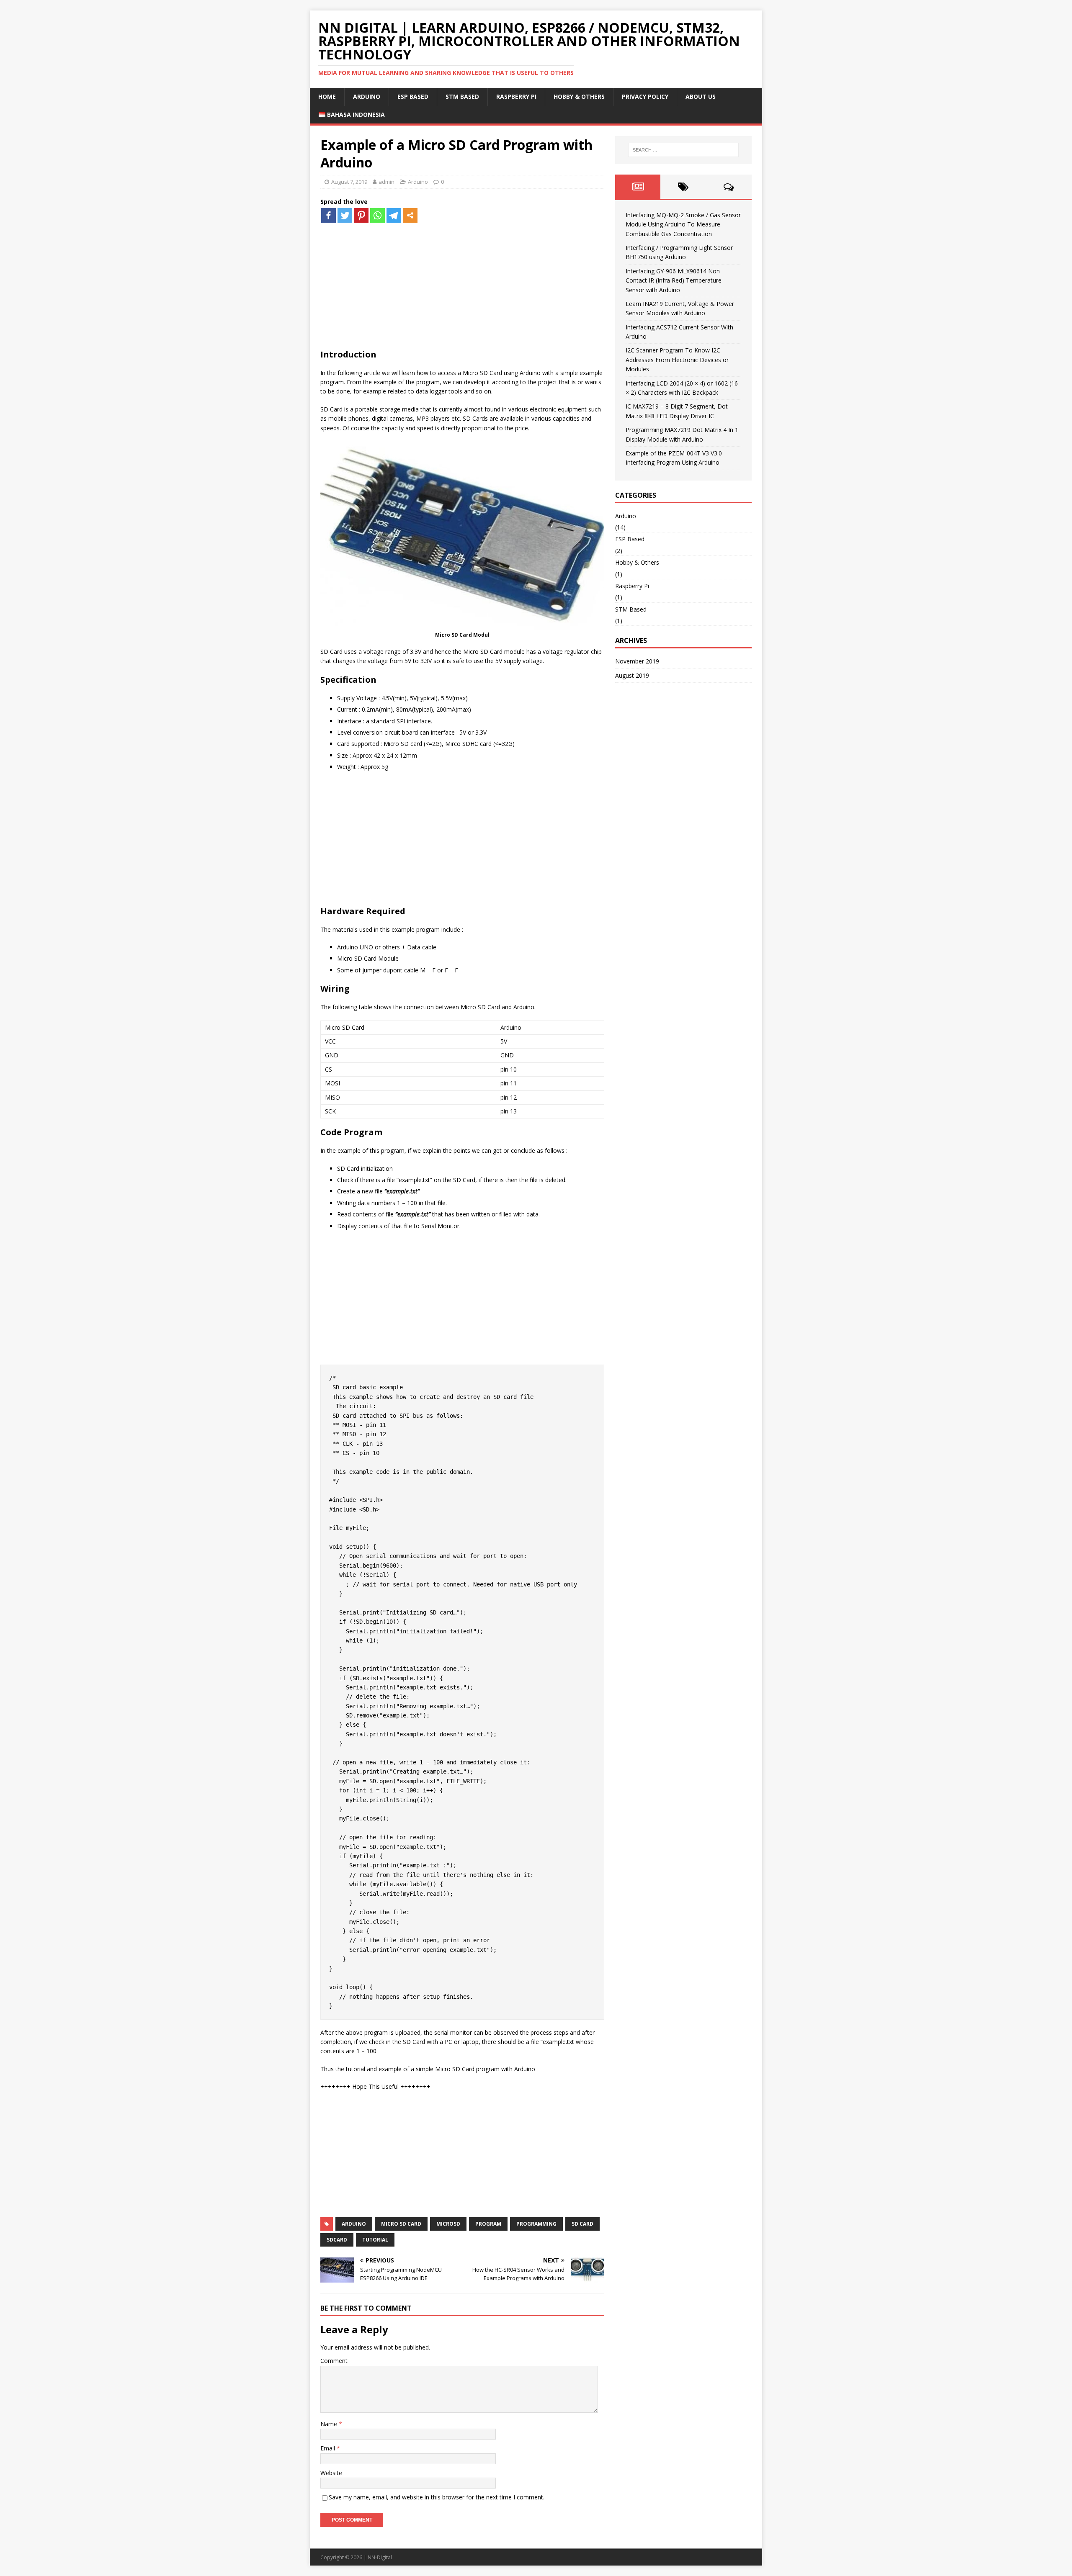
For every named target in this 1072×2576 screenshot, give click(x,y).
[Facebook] (329, 215)
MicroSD (448, 2224)
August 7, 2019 (349, 182)
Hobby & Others (579, 96)
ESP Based (413, 96)
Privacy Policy (645, 96)
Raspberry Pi (516, 96)
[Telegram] (394, 215)
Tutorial (375, 2240)
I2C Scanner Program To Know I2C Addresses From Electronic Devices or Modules (677, 360)
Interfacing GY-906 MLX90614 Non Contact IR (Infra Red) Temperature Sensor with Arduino (674, 280)
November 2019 (637, 661)
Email (329, 2448)
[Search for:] (683, 150)
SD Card (582, 2224)
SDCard (337, 2240)
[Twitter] (345, 215)
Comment (334, 2361)
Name (330, 2424)
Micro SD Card (401, 2224)
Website (331, 2473)
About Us (701, 96)
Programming (536, 2224)
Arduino (367, 96)
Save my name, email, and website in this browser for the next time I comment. (437, 2497)
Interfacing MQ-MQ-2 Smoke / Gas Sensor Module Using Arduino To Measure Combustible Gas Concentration (683, 224)
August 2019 (632, 675)
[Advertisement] (462, 282)
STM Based (462, 96)
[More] (410, 215)
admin (387, 182)
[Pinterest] (361, 215)
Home (327, 96)
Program (488, 2224)
